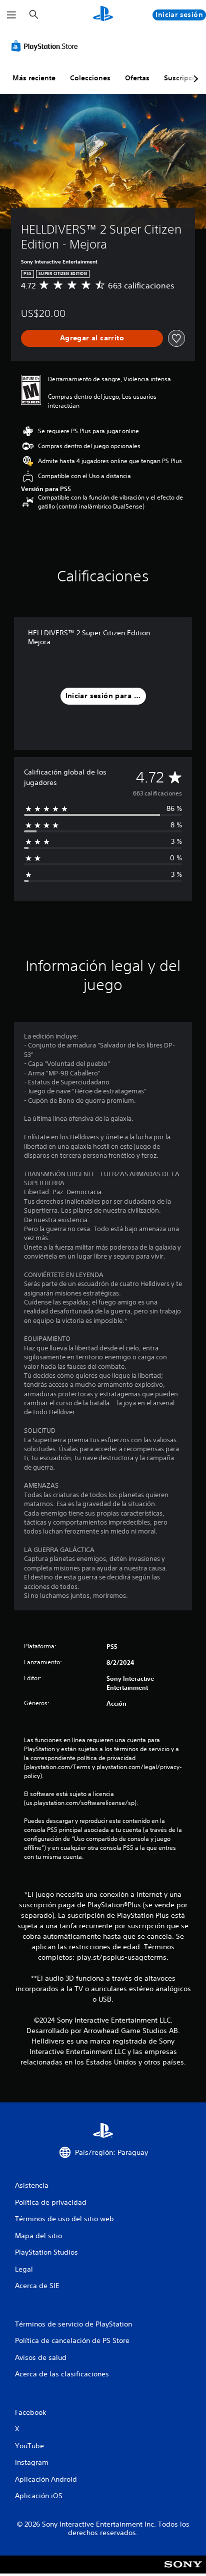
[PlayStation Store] (46, 46)
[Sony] (183, 2571)
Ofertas (137, 78)
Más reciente (34, 78)
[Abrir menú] (11, 15)
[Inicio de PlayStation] (103, 15)
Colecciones (90, 78)
